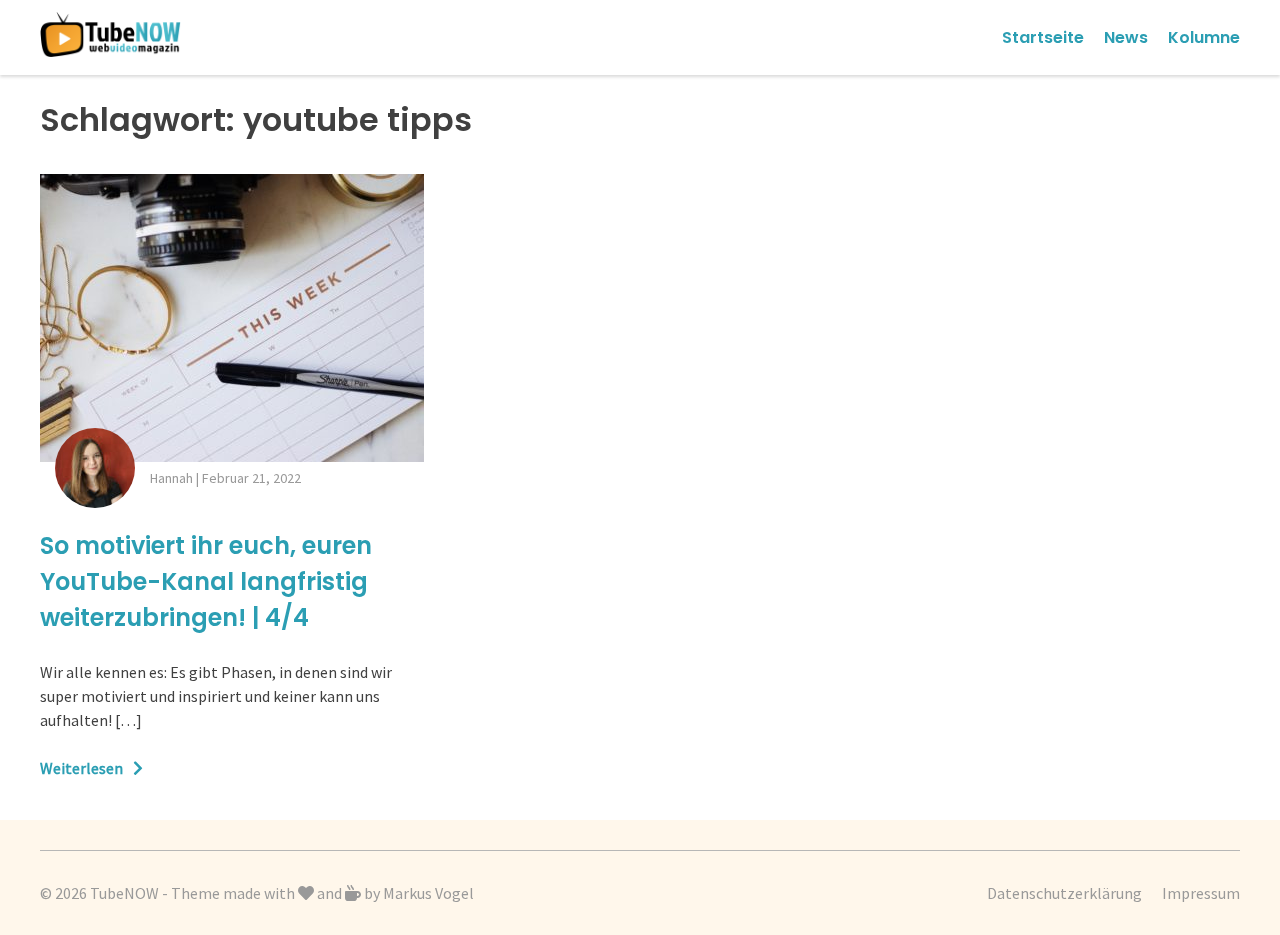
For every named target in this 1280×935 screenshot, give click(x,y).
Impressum (1201, 893)
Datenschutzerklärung (1064, 893)
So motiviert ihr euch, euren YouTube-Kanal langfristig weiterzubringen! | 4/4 (206, 581)
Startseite (1043, 37)
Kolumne (1204, 37)
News (1126, 37)
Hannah (171, 478)
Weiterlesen (81, 768)
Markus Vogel (428, 893)
